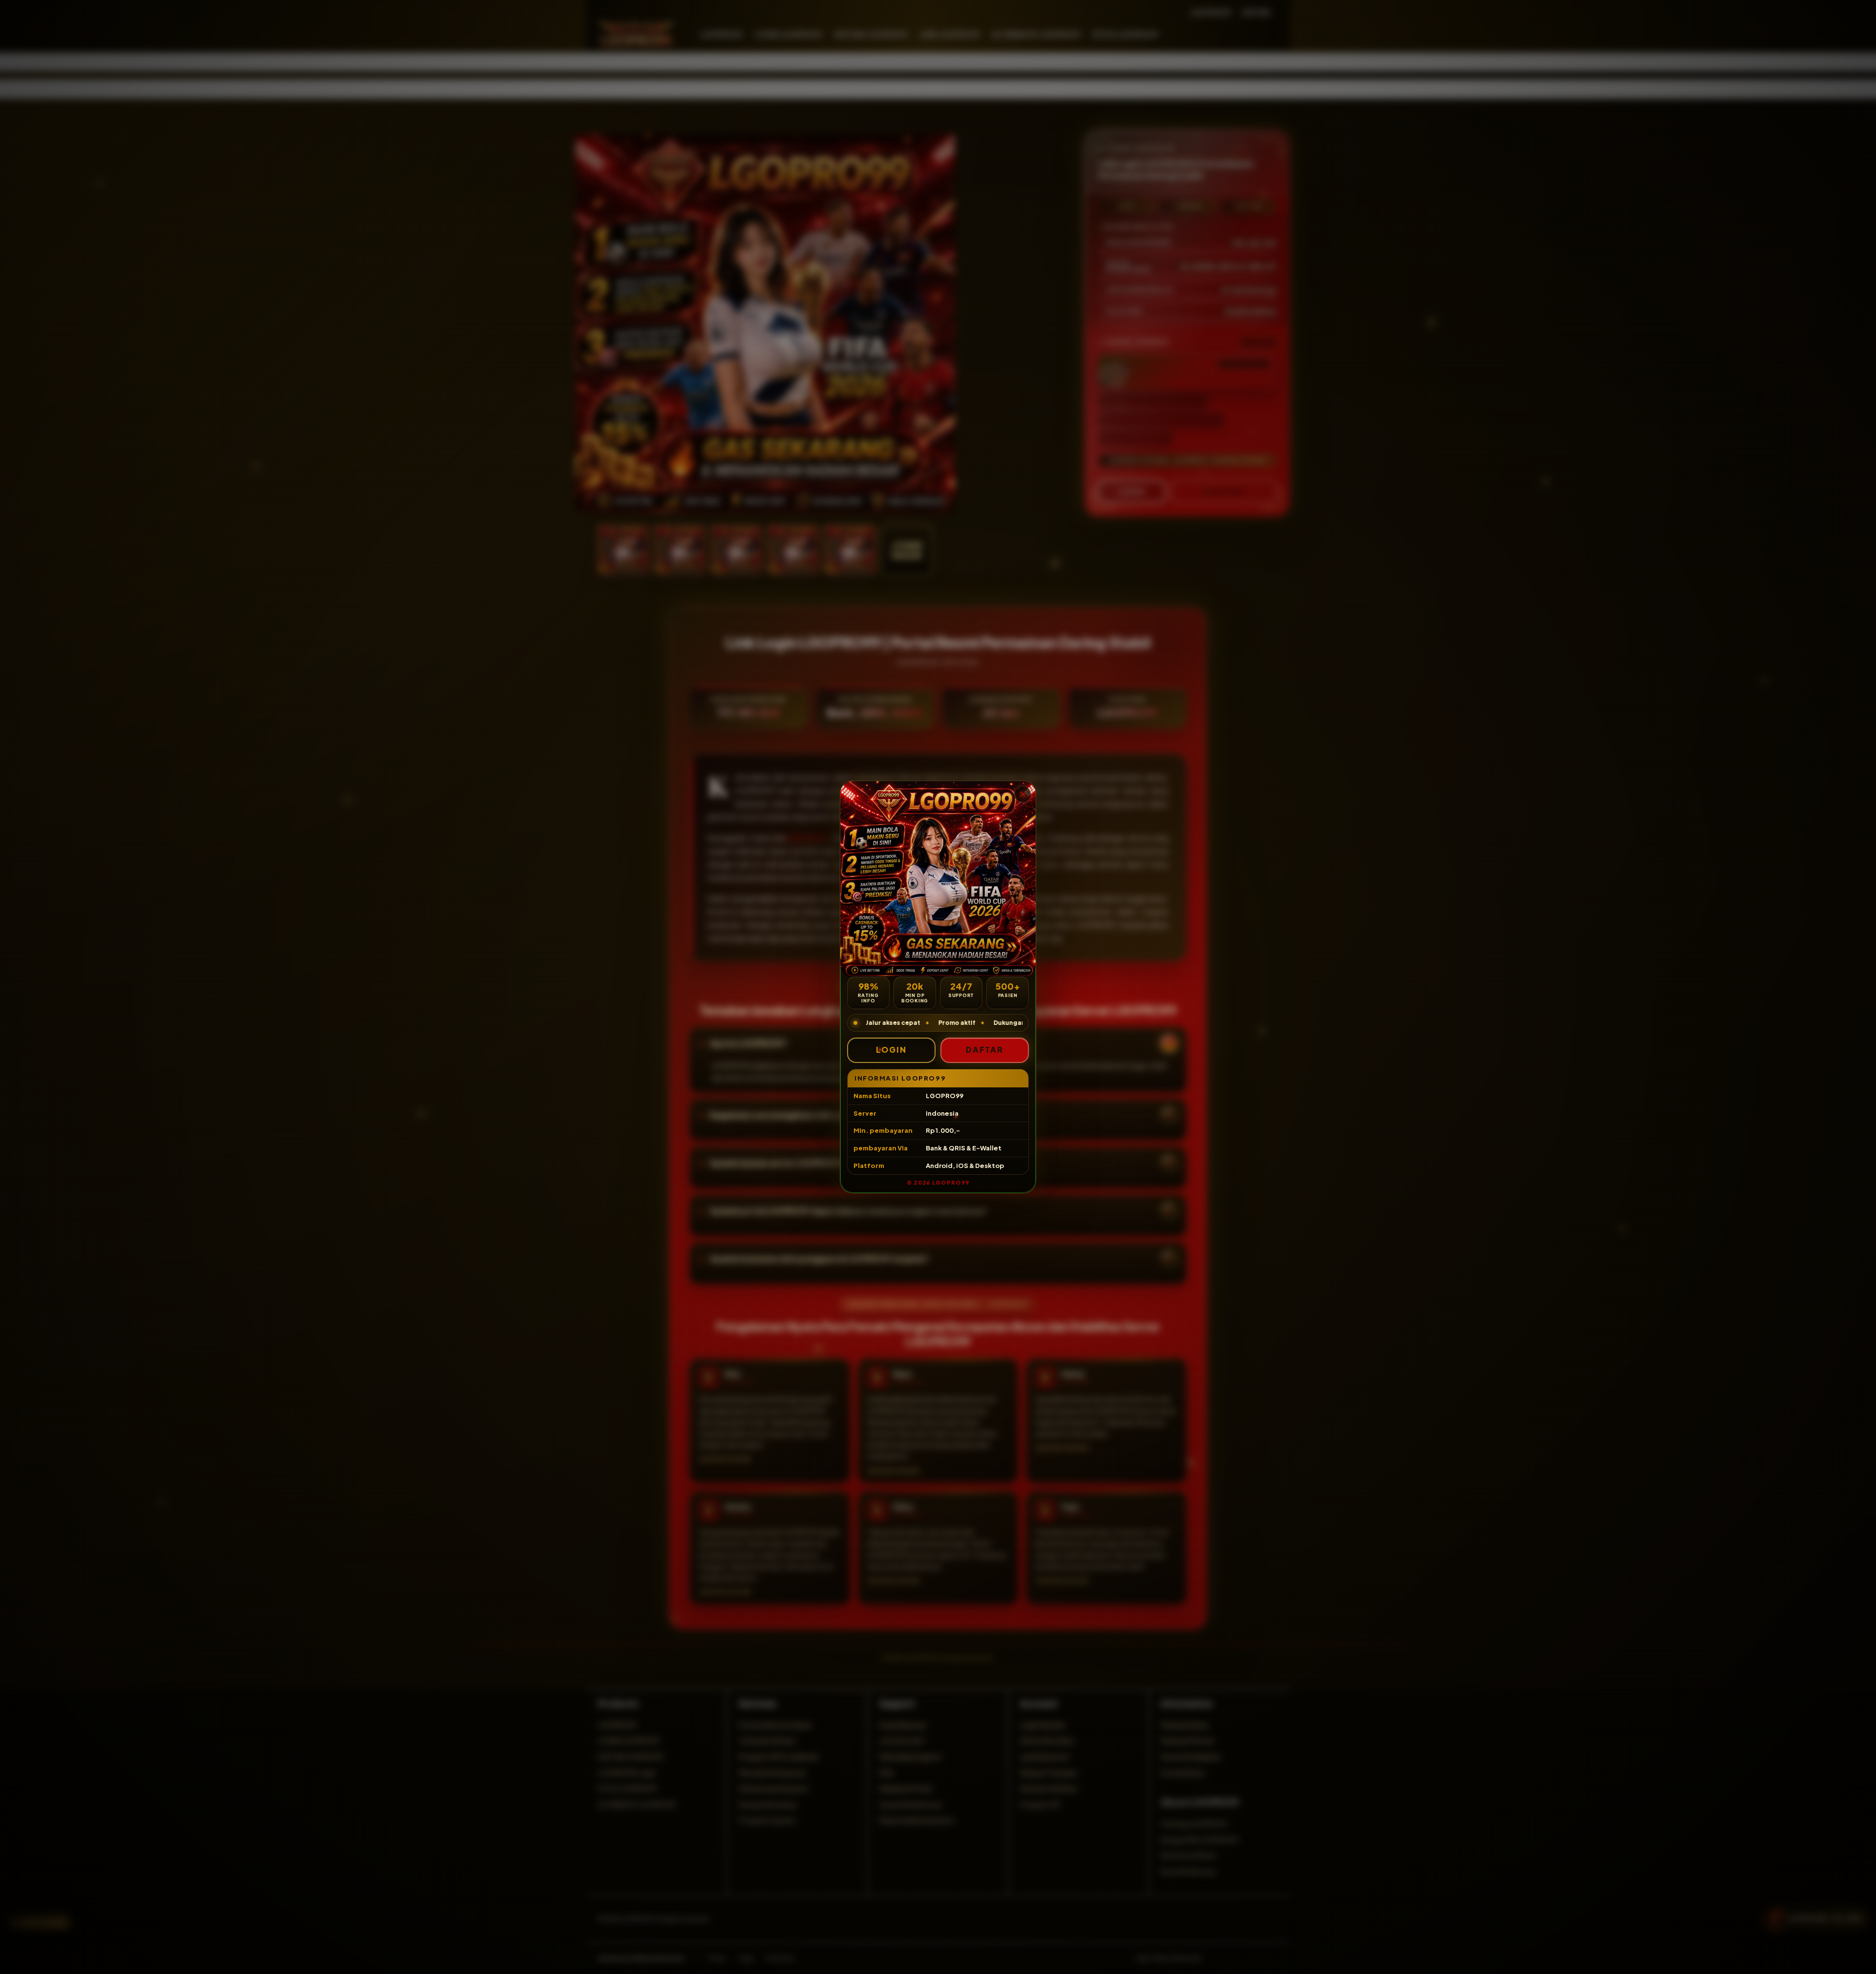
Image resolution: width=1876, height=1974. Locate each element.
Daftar (985, 1050)
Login (891, 1050)
